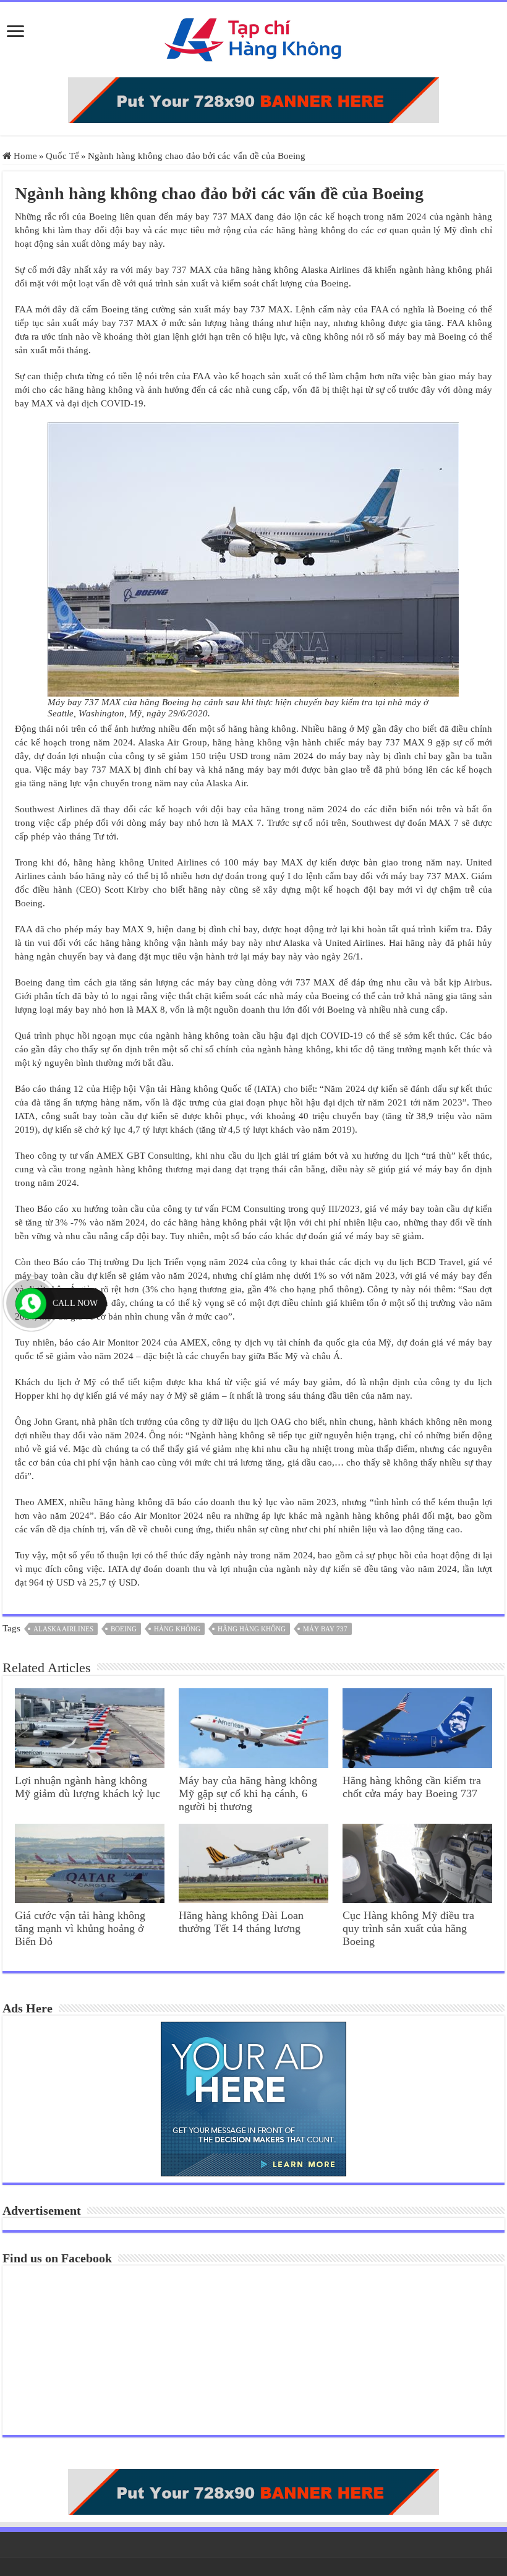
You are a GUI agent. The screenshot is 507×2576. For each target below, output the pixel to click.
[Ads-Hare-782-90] (253, 99)
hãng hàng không (252, 1629)
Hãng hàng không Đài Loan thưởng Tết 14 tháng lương (241, 1922)
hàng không (177, 1629)
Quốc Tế (62, 156)
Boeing (124, 1629)
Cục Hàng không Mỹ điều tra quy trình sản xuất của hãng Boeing (408, 1928)
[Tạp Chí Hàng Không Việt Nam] (253, 37)
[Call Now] (31, 1303)
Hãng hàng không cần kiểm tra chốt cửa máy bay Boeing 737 (412, 1787)
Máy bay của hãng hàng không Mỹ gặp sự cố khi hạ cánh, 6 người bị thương (248, 1793)
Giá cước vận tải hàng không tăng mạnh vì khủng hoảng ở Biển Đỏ (80, 1928)
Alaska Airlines (63, 1629)
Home (24, 156)
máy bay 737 (325, 1629)
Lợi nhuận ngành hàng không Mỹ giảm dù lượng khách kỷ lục (87, 1787)
